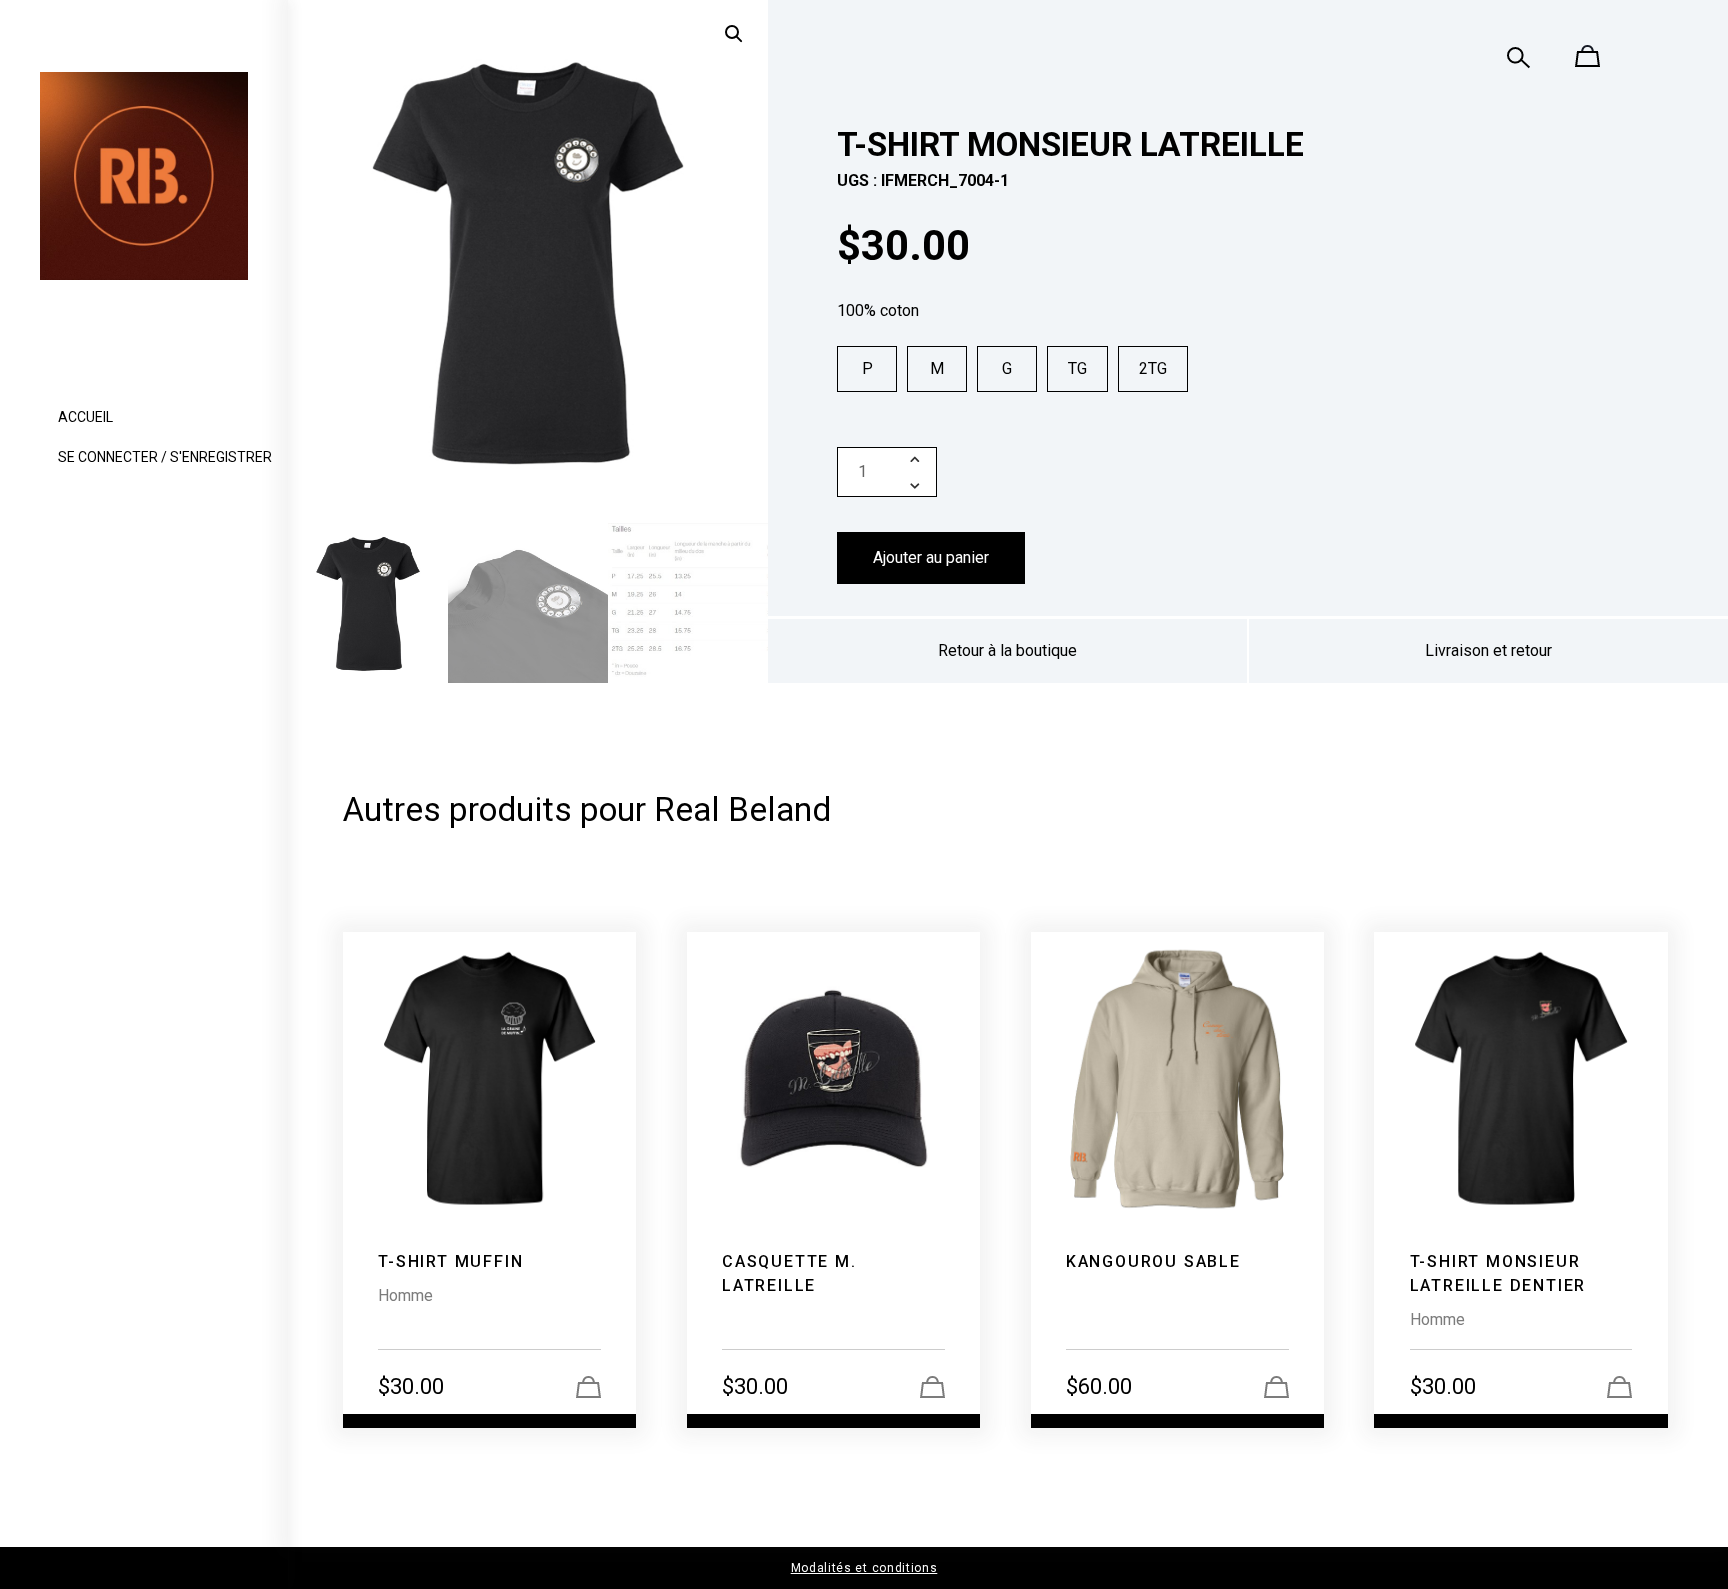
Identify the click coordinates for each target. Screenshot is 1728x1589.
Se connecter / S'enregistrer (165, 457)
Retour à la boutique (1007, 650)
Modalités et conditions (864, 1568)
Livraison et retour (1488, 650)
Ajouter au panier (931, 557)
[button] (734, 34)
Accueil (85, 417)
